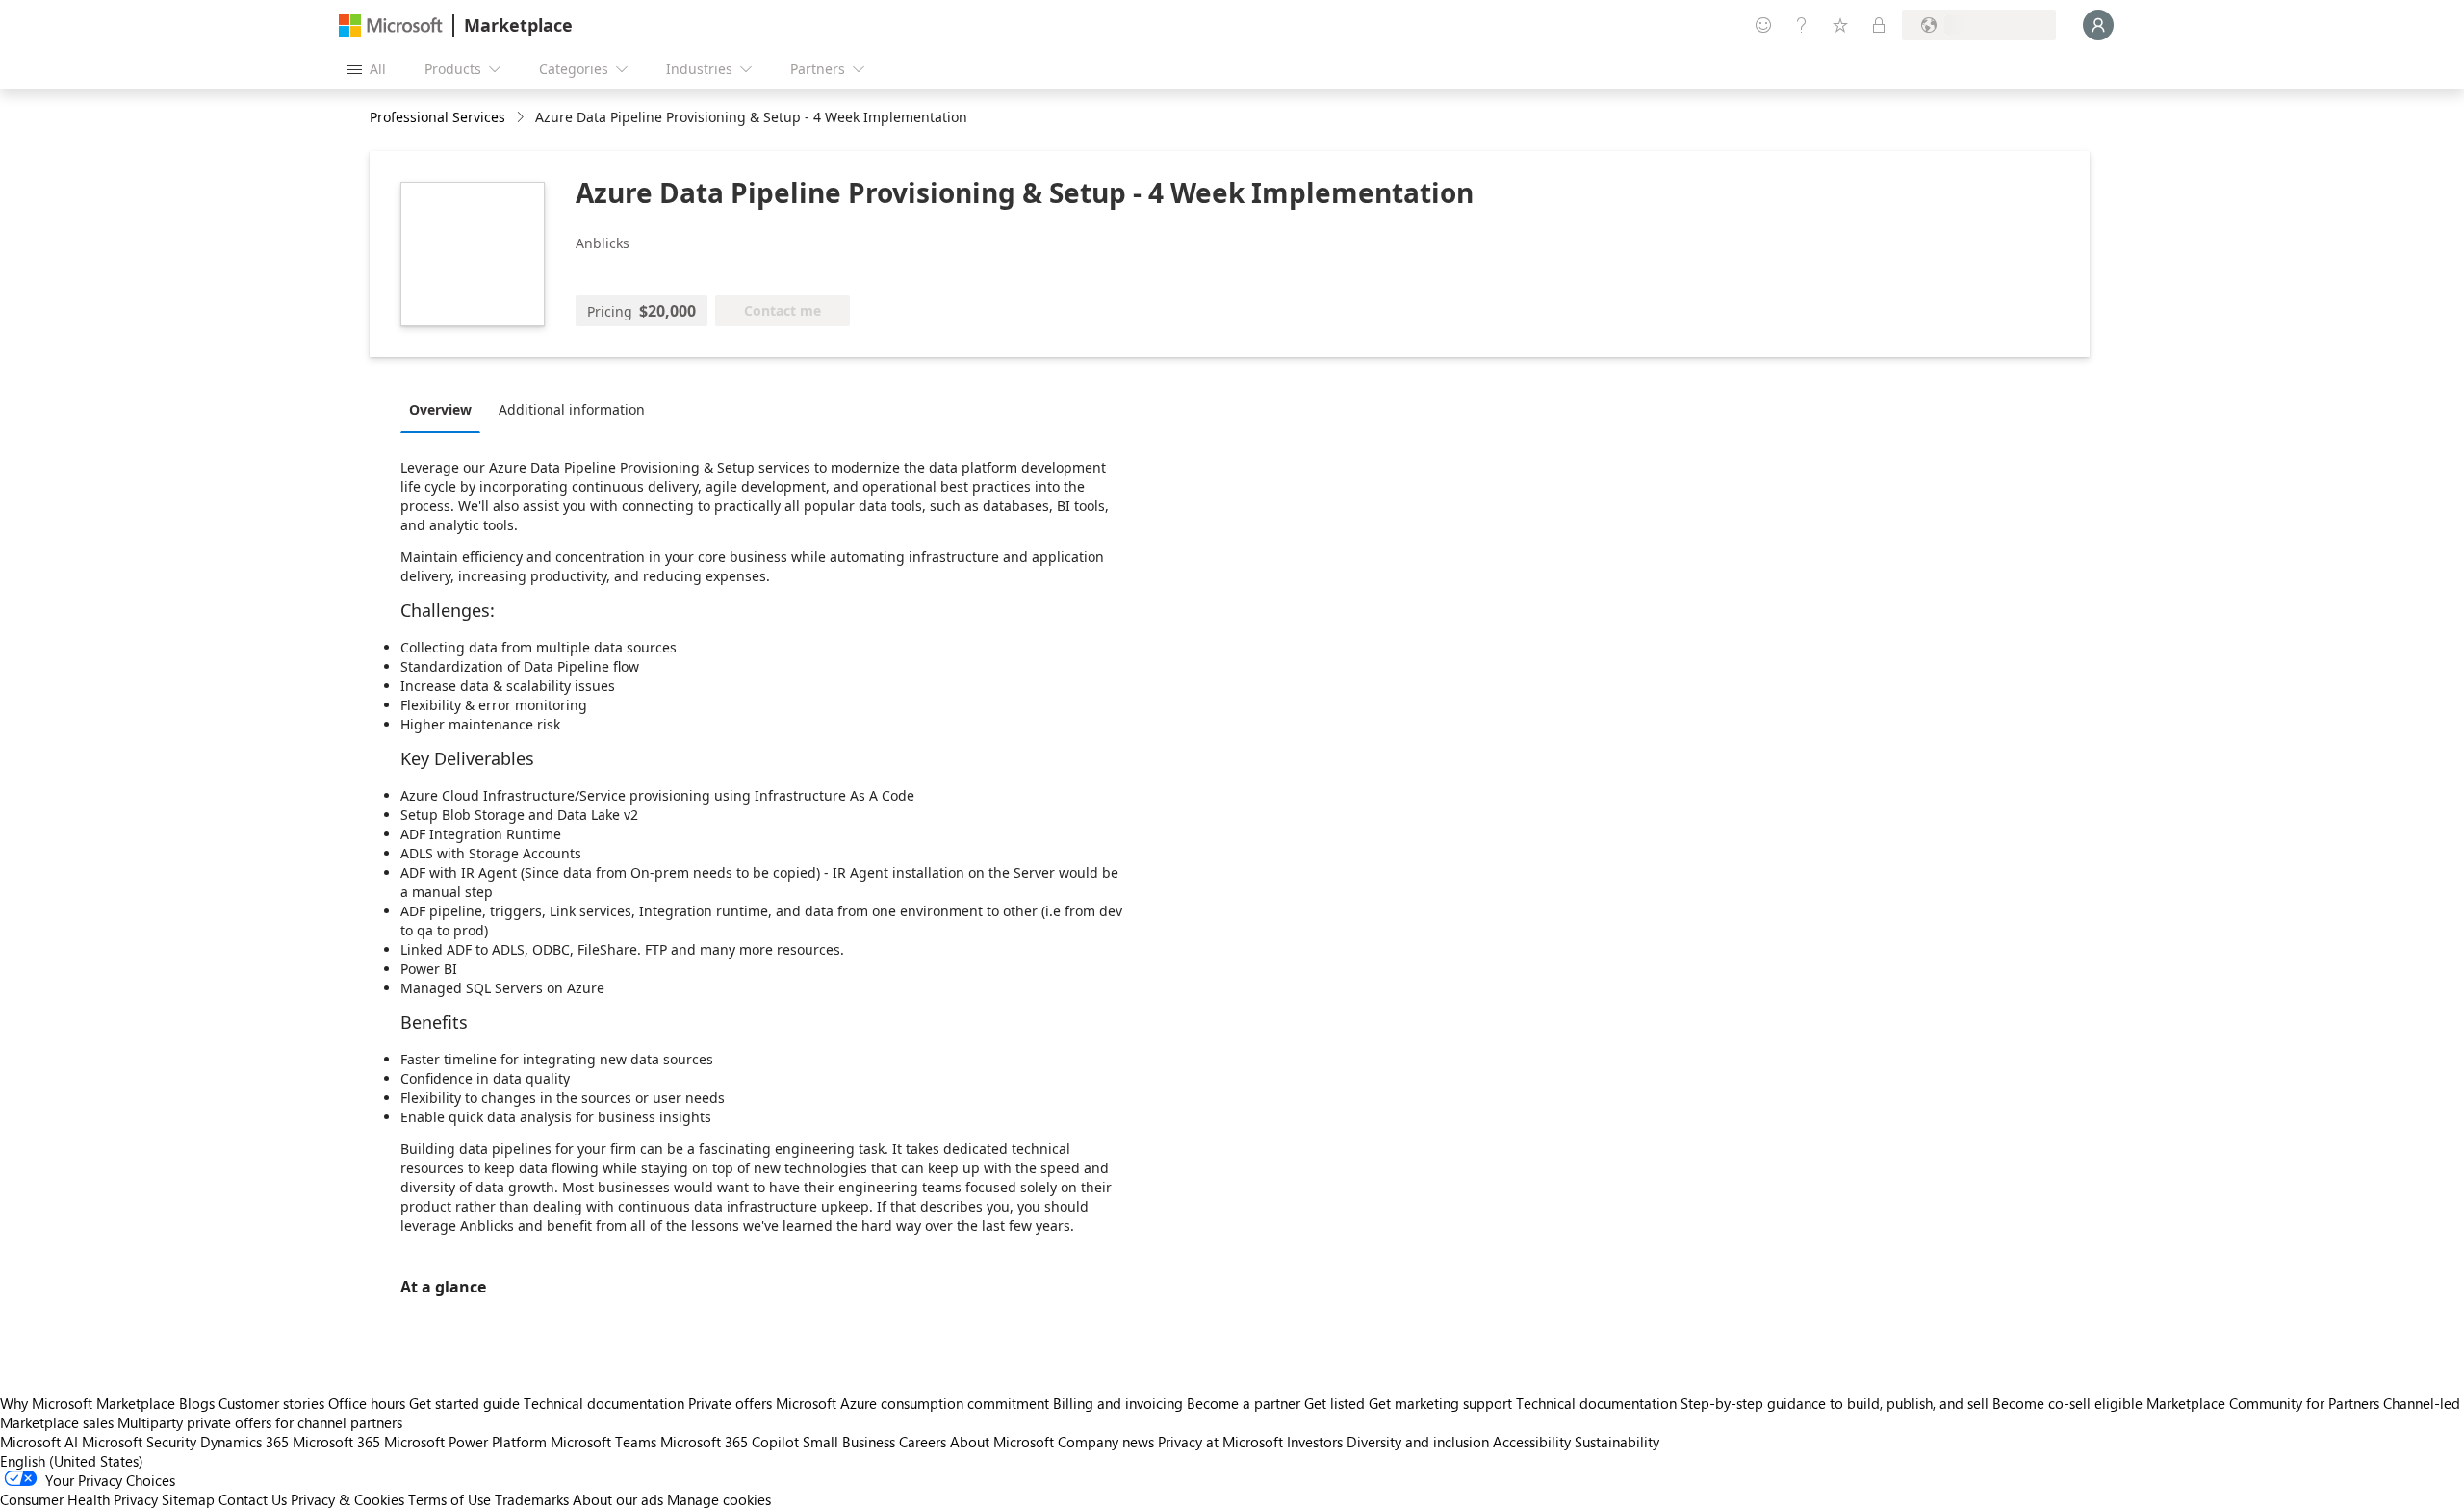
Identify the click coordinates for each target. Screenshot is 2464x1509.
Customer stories (271, 1403)
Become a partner (1244, 1403)
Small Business (849, 1442)
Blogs (197, 1403)
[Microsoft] (391, 26)
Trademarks (532, 1499)
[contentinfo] (522, 118)
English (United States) (72, 1461)
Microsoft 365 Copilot (730, 1442)
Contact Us (253, 1499)
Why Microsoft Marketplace (88, 1403)
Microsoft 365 (336, 1442)
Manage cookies (719, 1499)
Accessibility (1532, 1442)
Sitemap (188, 1499)
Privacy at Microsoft (1220, 1442)
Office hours (367, 1403)
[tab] (445, 409)
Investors (1315, 1442)
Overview (440, 409)
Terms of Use (449, 1499)
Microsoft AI (39, 1442)
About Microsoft (1002, 1442)
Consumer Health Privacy (79, 1499)
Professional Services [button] (437, 117)
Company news (1106, 1442)
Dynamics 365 (244, 1442)
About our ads (618, 1499)
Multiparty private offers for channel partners (260, 1422)
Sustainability (1617, 1442)
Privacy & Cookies (347, 1499)
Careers (923, 1442)
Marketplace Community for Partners (2263, 1403)
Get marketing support (1440, 1403)
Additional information (572, 409)
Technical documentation (604, 1403)
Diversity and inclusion (1418, 1442)
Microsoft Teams (603, 1442)
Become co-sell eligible (2067, 1403)
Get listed (1335, 1403)
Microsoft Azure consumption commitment (914, 1403)
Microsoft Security (139, 1442)
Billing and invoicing (1118, 1403)
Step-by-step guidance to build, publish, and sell (1835, 1403)
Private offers (730, 1403)
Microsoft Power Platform (465, 1442)
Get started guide (464, 1403)
